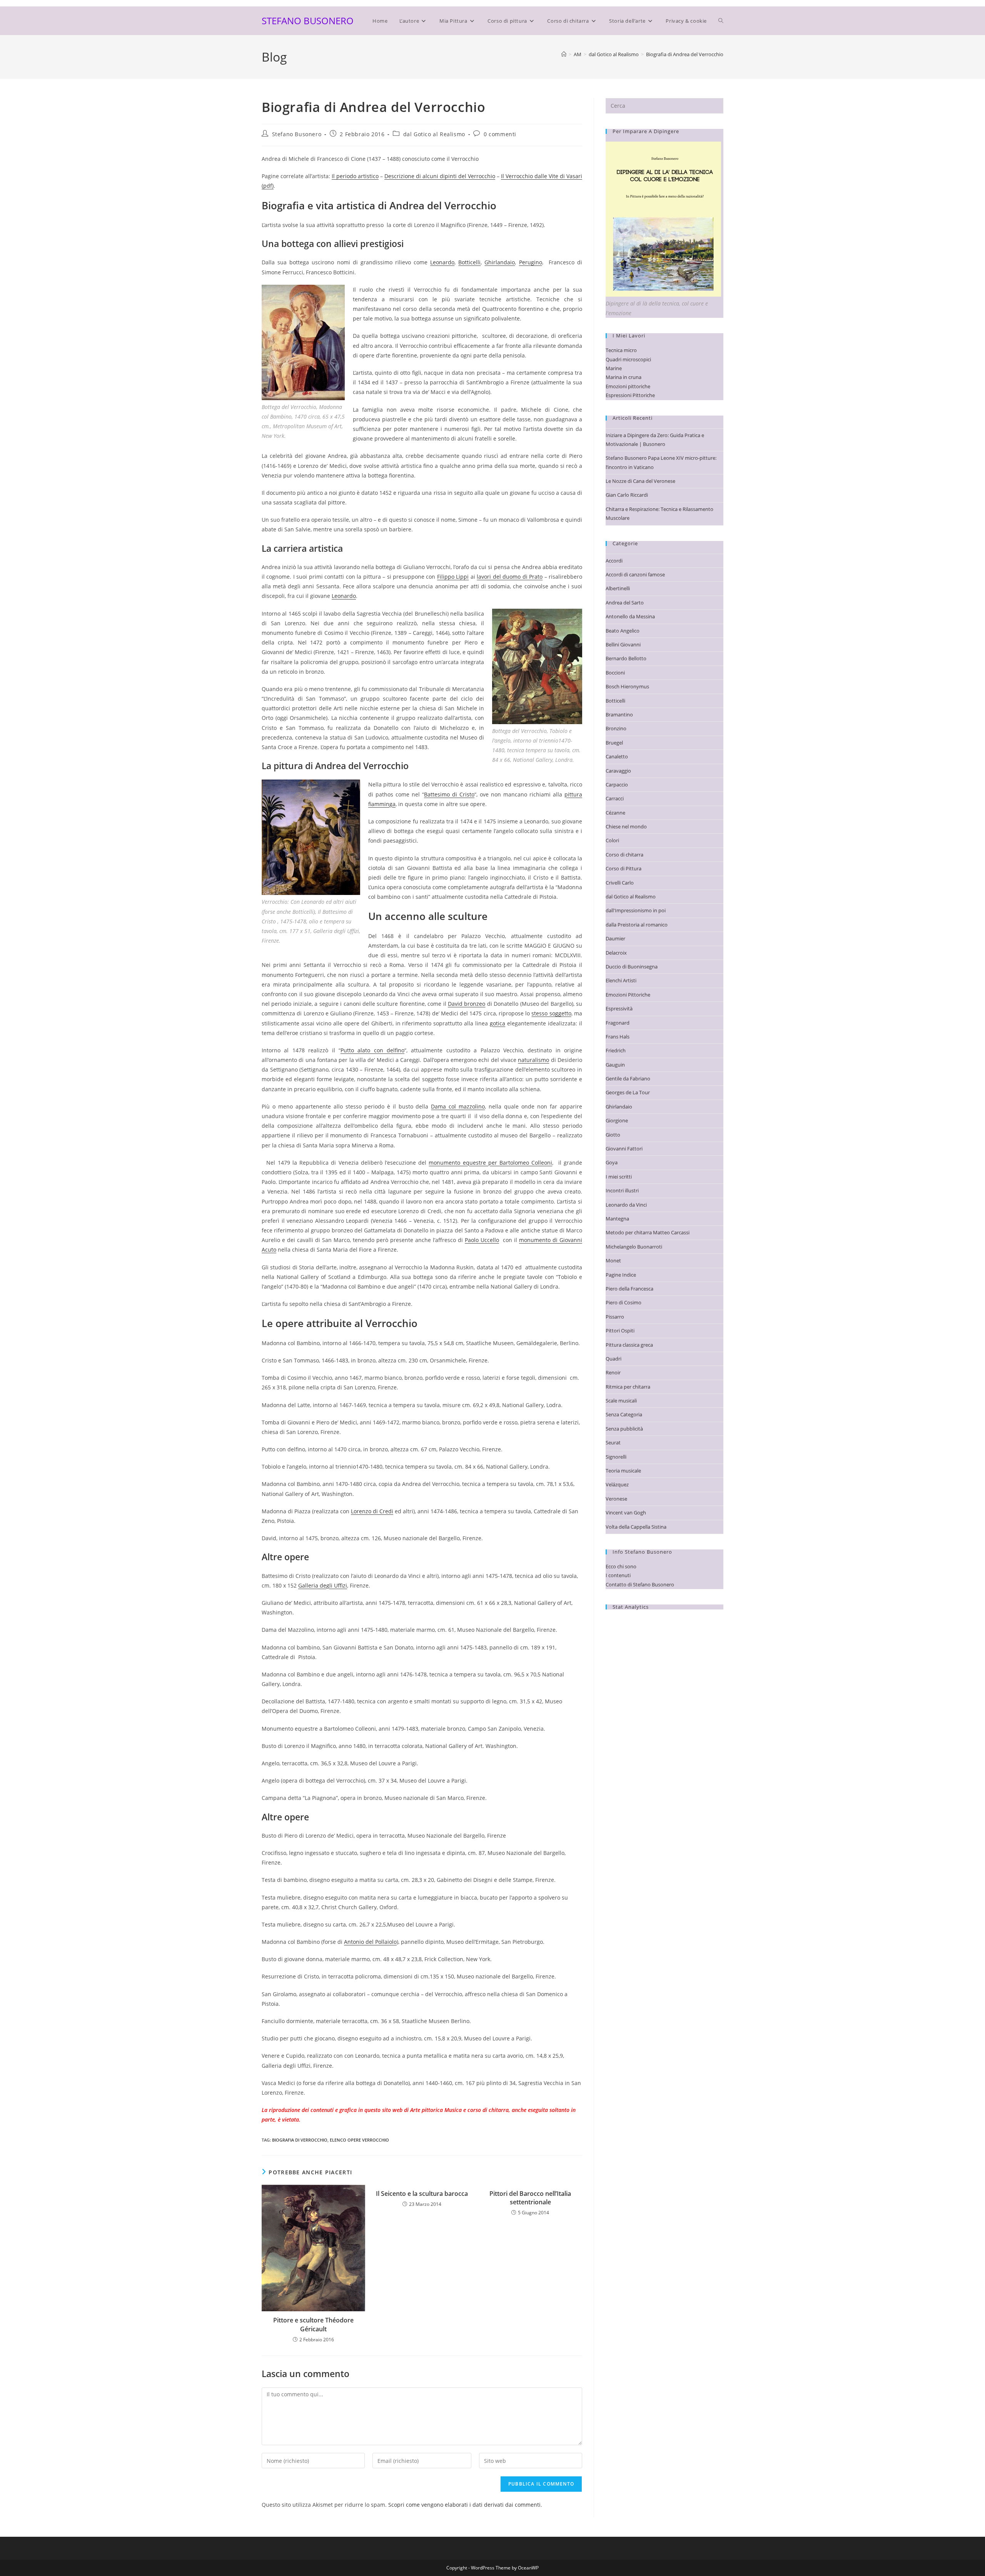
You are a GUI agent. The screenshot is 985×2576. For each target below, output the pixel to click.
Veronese (616, 1499)
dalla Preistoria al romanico (637, 925)
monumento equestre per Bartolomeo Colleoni (490, 1163)
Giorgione (617, 1120)
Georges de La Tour (628, 1092)
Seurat (613, 1442)
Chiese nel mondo (626, 826)
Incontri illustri (622, 1190)
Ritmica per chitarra (628, 1387)
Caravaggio (618, 771)
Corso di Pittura (624, 868)
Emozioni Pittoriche (628, 995)
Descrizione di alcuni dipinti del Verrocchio (440, 176)
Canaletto (617, 756)
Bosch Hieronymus (627, 686)
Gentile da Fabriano (628, 1078)
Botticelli (469, 262)
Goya (612, 1162)
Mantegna (617, 1219)
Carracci (615, 798)
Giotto (613, 1135)
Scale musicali (621, 1401)
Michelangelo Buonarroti (634, 1247)
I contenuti (618, 1575)
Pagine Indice (621, 1275)
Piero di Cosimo (624, 1302)
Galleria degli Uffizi (323, 1585)
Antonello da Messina (630, 616)
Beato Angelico (623, 631)
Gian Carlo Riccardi (627, 495)
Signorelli (616, 1457)
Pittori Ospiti (620, 1331)
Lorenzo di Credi (372, 1511)
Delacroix (616, 953)
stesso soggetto (551, 1013)
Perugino (531, 262)
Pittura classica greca (629, 1345)
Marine (614, 368)
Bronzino (616, 728)
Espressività (619, 1008)
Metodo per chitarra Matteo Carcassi (648, 1232)
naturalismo (533, 1060)
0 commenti (500, 134)
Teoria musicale (623, 1471)
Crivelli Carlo (620, 883)
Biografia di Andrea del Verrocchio (685, 54)
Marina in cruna (624, 377)
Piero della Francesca (629, 1289)
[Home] (564, 54)
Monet (613, 1260)
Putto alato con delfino (372, 1050)
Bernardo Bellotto (626, 658)
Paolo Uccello (482, 1240)
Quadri (614, 1359)
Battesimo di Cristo (449, 794)
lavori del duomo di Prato (510, 577)
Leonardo (442, 262)
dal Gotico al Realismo (434, 134)
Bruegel (614, 743)
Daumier (615, 938)
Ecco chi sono (621, 1566)
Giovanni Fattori (624, 1149)
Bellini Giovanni (623, 644)
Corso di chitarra (624, 855)
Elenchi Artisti (621, 980)
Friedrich (616, 1050)
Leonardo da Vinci (626, 1205)
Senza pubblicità (624, 1429)
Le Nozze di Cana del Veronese (640, 481)
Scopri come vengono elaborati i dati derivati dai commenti (464, 2505)
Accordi (614, 561)
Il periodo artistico (355, 176)
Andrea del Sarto (625, 603)
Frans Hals (618, 1037)
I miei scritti (619, 1177)
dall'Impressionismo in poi (636, 910)
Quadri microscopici (628, 359)
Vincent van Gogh (626, 1513)
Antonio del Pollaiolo (370, 1942)
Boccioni (615, 673)
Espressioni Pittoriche (630, 395)
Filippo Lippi (453, 577)
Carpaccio (617, 785)
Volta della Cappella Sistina (636, 1527)
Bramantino (619, 715)
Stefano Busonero (297, 134)
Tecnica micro (621, 350)
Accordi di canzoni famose (635, 574)
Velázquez (617, 1484)
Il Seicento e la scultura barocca (422, 2194)
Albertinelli (618, 588)
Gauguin (615, 1065)
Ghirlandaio (500, 262)
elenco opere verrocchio (359, 2140)
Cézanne (615, 813)
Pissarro (615, 1317)
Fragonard (618, 1023)
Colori (612, 840)
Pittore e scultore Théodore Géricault (313, 2324)
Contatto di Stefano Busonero (640, 1584)
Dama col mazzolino (458, 1106)
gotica (498, 1023)
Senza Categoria (624, 1414)
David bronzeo (467, 1004)
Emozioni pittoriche (628, 386)
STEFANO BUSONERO (308, 21)
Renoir (613, 1372)
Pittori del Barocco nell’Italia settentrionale (530, 2198)
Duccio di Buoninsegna (632, 967)
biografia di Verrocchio (300, 2140)
